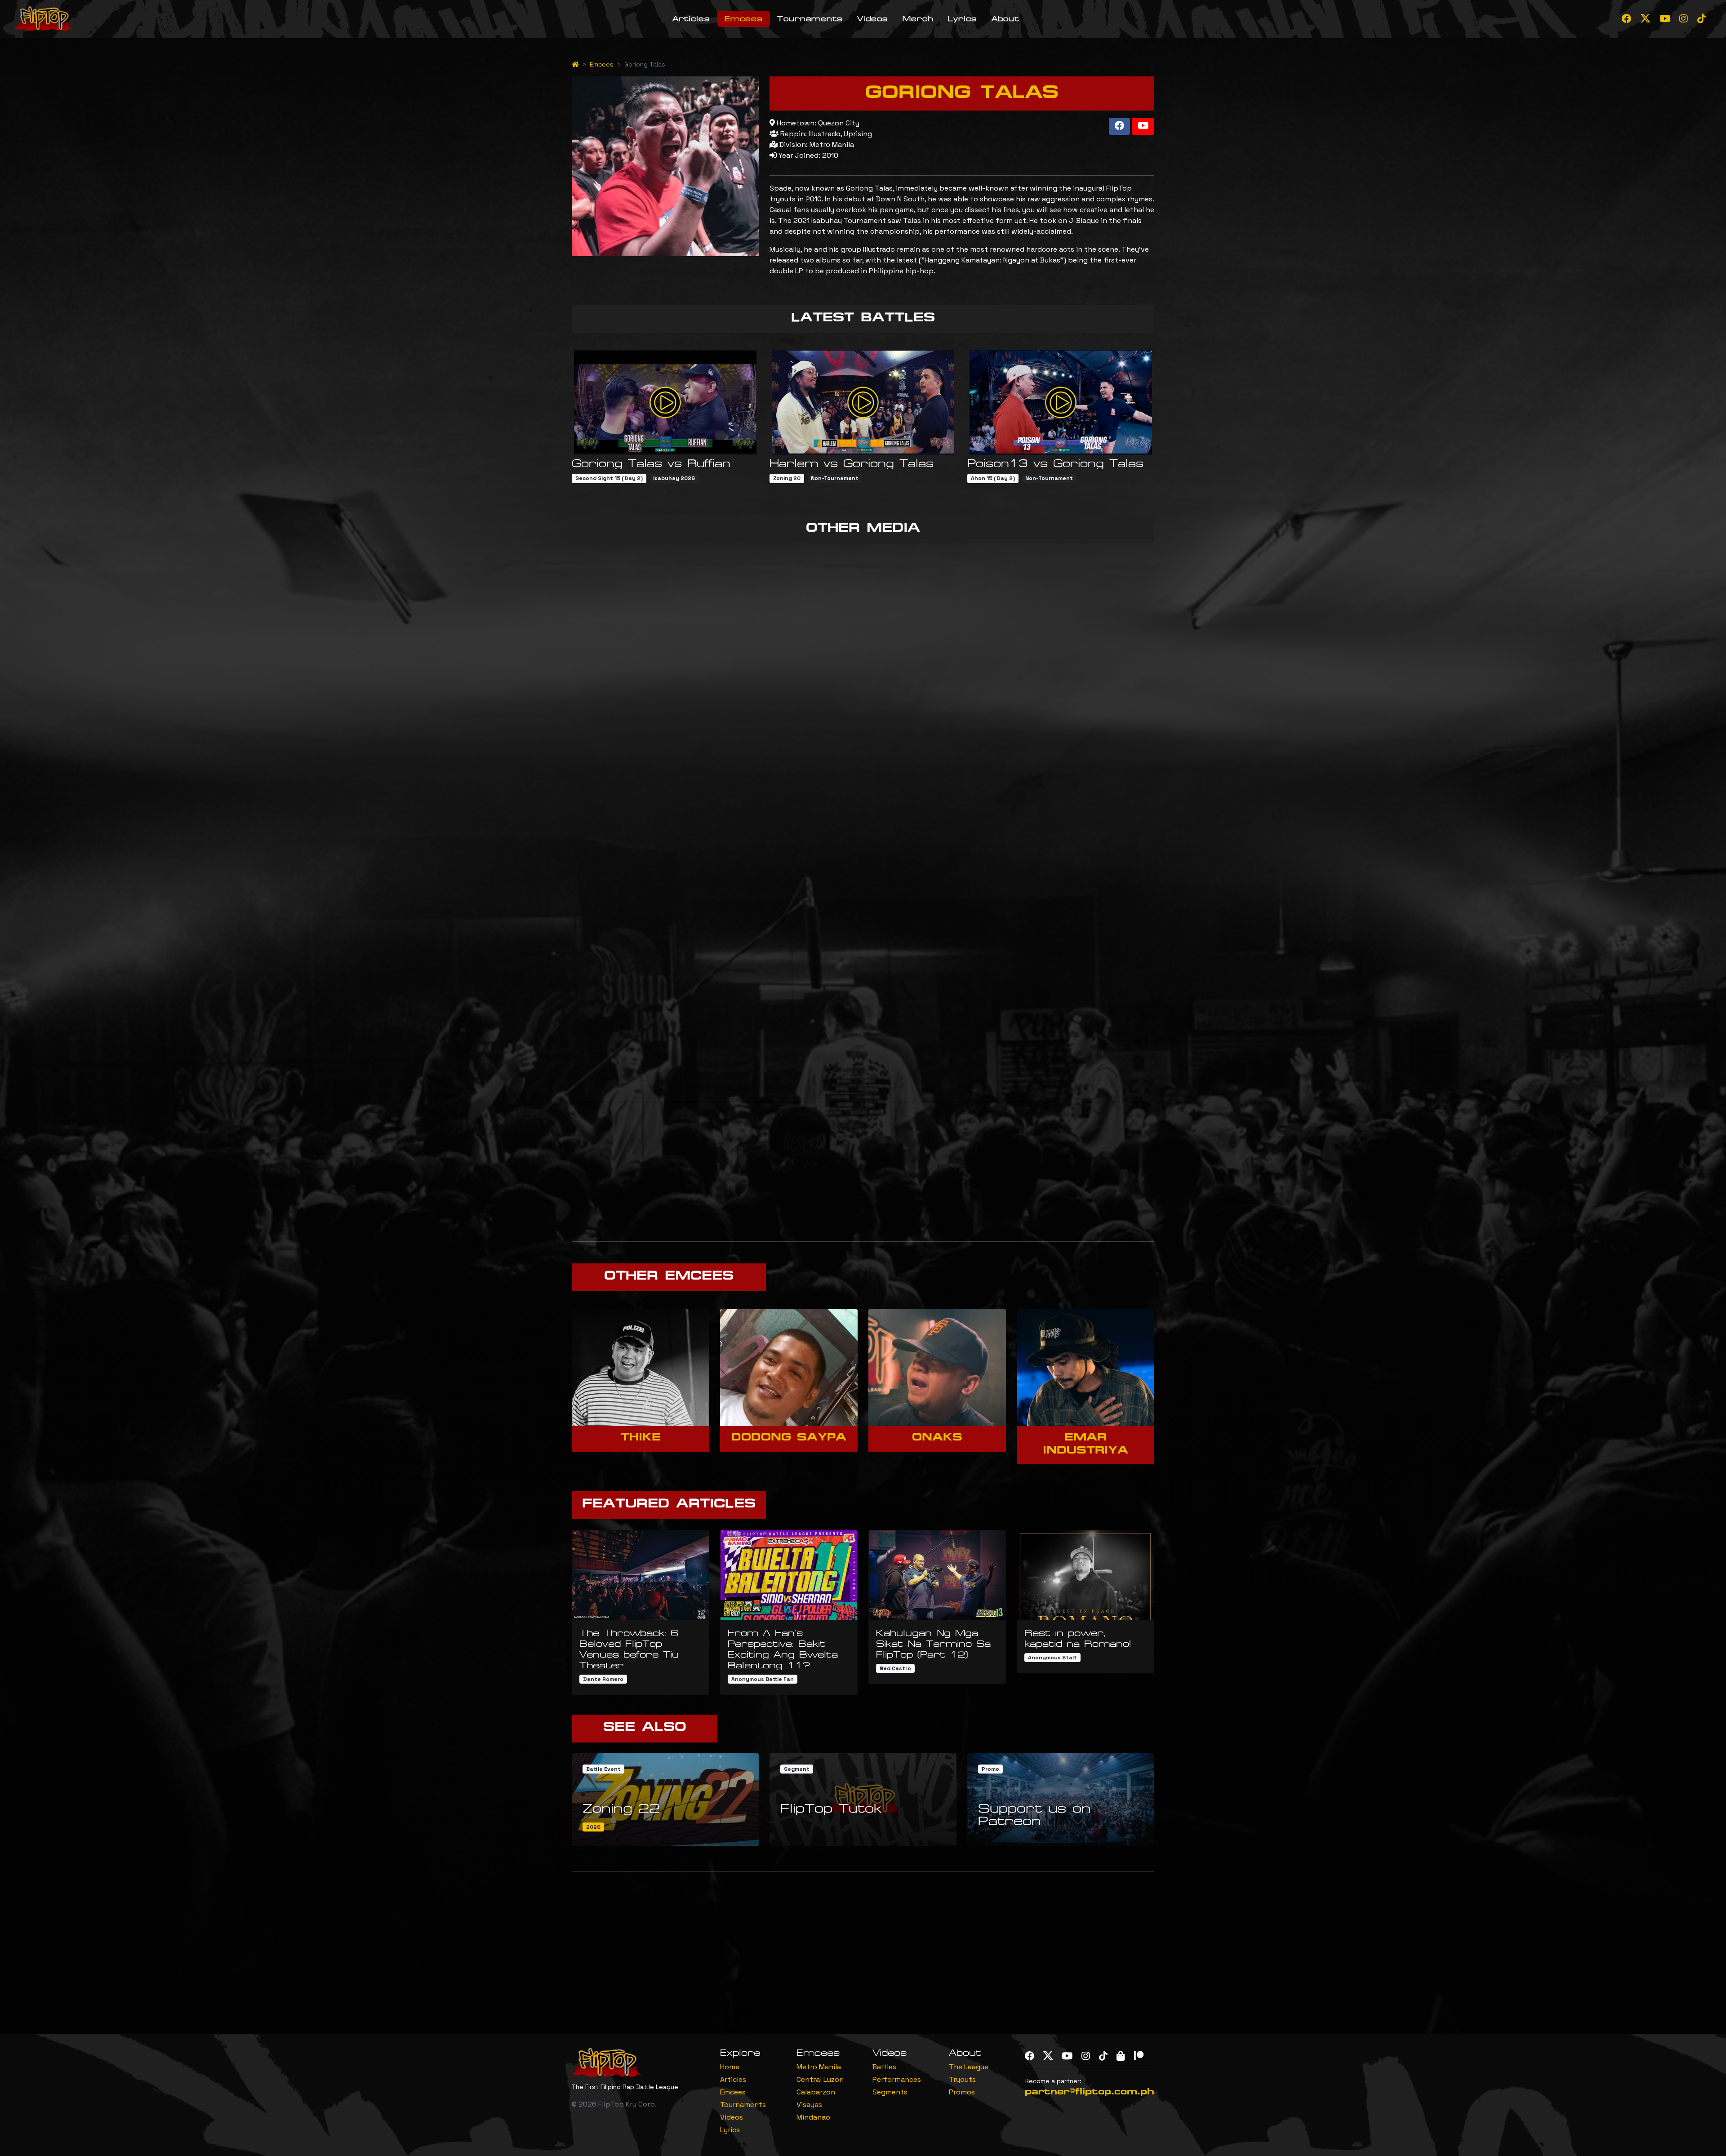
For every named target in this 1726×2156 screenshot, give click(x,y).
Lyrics (963, 19)
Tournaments (810, 19)
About (1005, 19)
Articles (691, 19)
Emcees (744, 19)
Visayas (809, 2105)
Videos (873, 19)
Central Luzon (820, 2079)
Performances (897, 2079)
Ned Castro (895, 1668)
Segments (890, 2092)
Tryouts (962, 2079)
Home (730, 2067)
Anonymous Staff (1052, 1658)
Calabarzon (816, 2092)
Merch (918, 19)
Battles (884, 2067)
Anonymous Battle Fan (763, 1679)
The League (969, 2067)
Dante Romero (603, 1679)
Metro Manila (819, 2067)
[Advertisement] (863, 1171)
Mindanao (813, 2117)
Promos (962, 2092)
